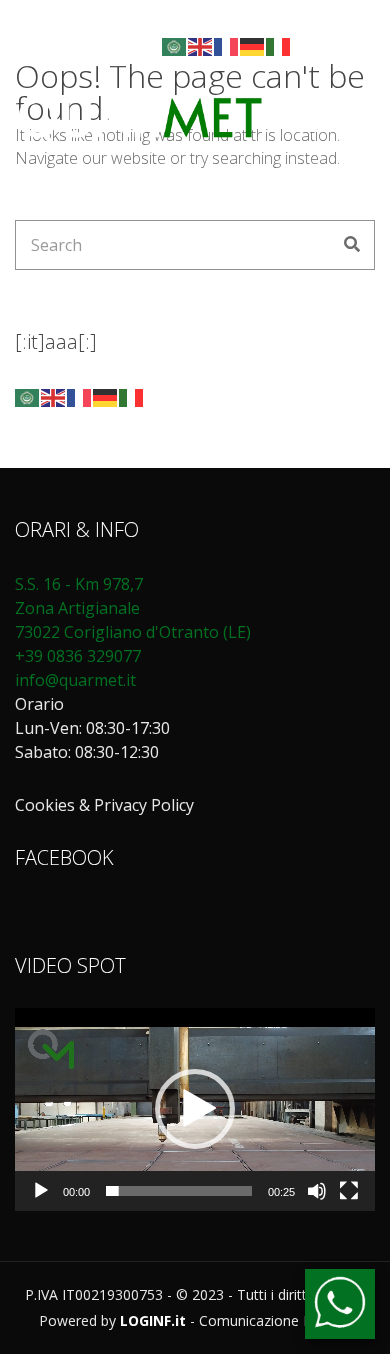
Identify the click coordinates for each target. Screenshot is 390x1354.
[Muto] (317, 1191)
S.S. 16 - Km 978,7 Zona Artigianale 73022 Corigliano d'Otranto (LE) (135, 608)
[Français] (227, 45)
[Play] (41, 1191)
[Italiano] (279, 45)
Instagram (131, 46)
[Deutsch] (253, 45)
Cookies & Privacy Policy (104, 805)
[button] (195, 1109)
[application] (195, 1109)
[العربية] (175, 45)
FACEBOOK (64, 857)
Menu (326, 126)
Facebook (109, 46)
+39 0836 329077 (78, 656)
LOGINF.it (153, 1320)
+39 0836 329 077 (236, 20)
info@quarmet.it (75, 680)
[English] (201, 45)
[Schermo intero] (349, 1191)
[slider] (179, 1191)
